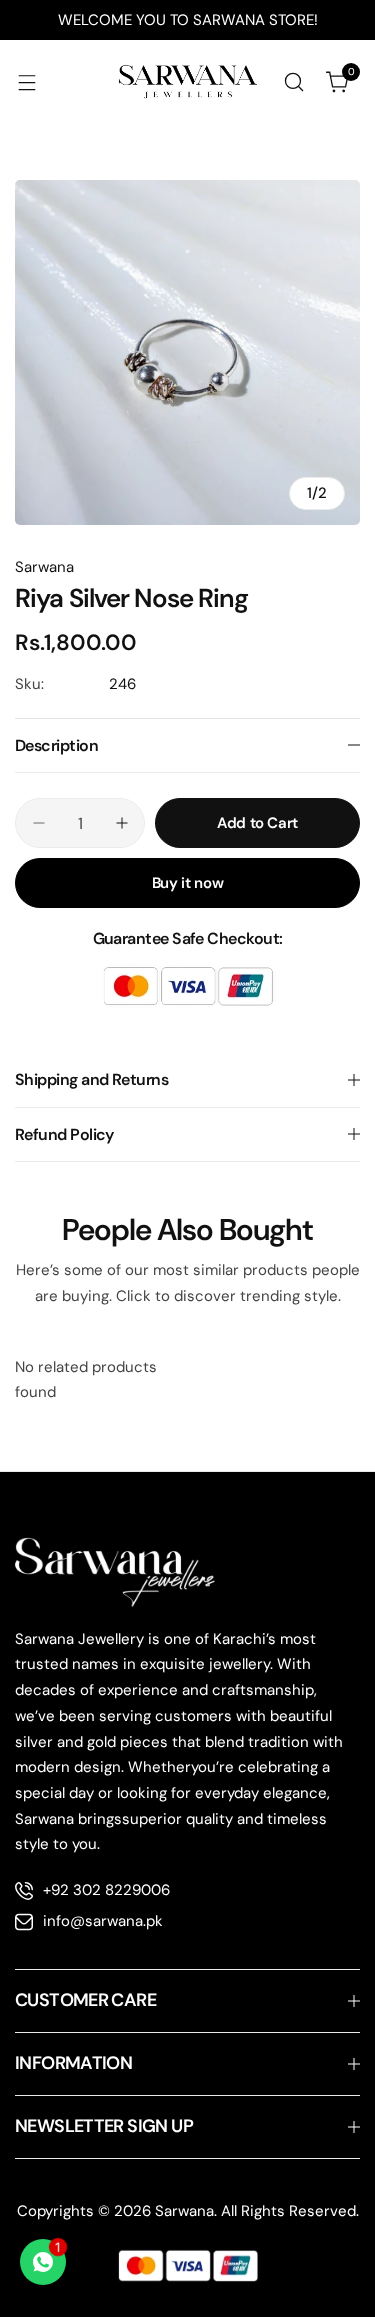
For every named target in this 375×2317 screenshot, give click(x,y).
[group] (187, 352)
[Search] (294, 82)
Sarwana (44, 567)
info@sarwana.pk (103, 1921)
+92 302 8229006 (106, 1890)
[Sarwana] (188, 82)
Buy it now (187, 883)
